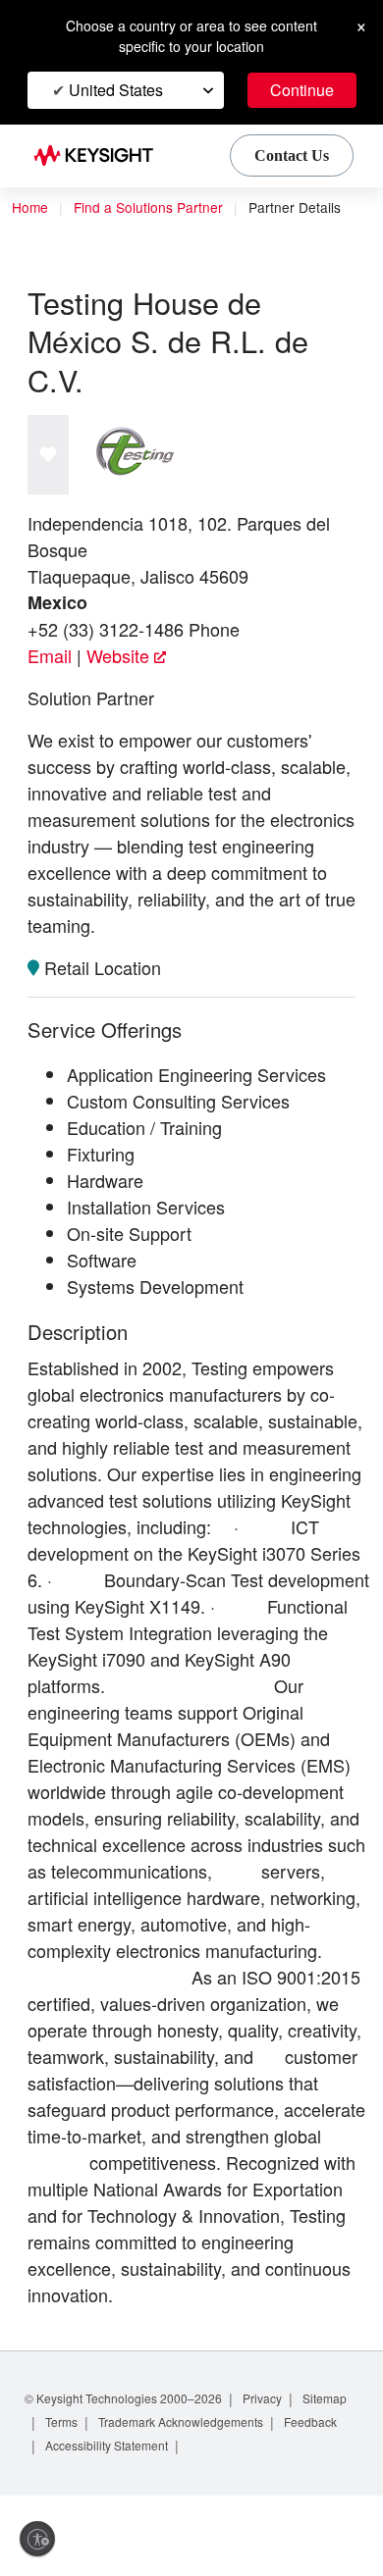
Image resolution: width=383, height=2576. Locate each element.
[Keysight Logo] (100, 156)
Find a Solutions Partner (154, 208)
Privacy (281, 2478)
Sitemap (70, 2502)
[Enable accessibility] (37, 2539)
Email (49, 657)
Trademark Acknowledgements (262, 2502)
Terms (133, 2502)
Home (30, 208)
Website (120, 657)
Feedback (75, 2525)
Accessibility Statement (191, 2525)
